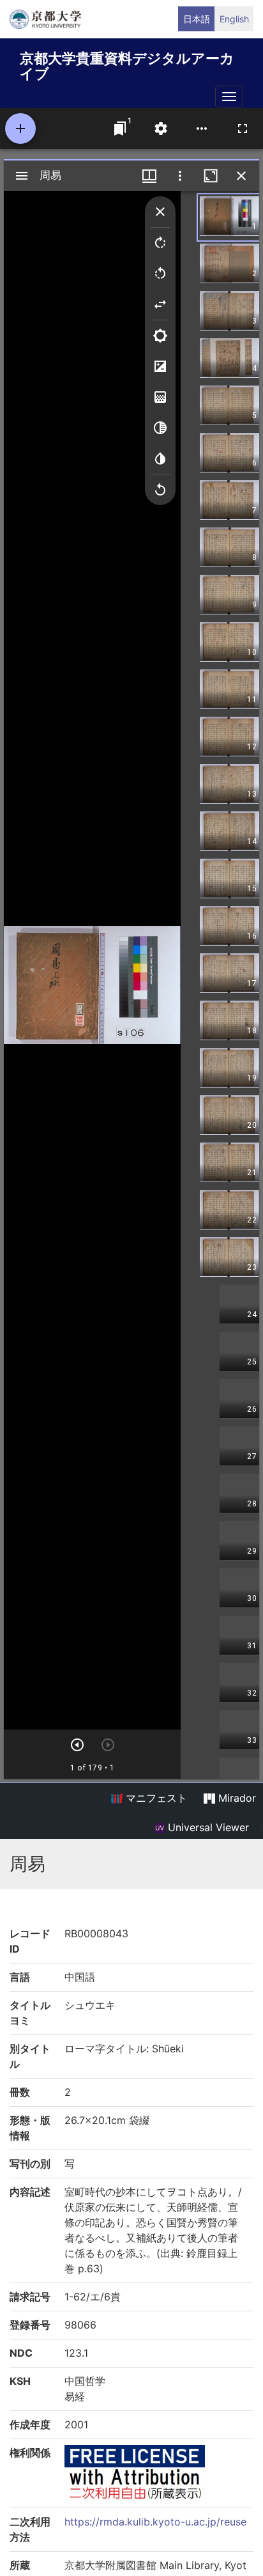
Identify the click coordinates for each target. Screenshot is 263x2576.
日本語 (197, 19)
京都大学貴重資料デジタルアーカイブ (127, 64)
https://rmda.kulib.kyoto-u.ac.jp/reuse (155, 2522)
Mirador (236, 1798)
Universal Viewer (207, 1827)
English (234, 19)
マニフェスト (155, 1798)
